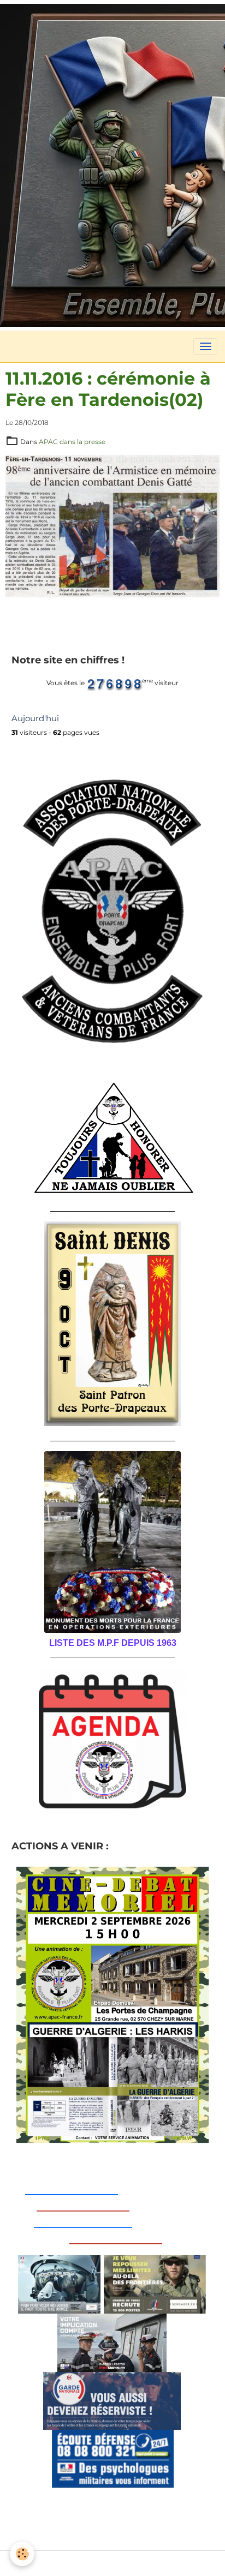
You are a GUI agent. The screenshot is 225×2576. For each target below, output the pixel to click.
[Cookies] (22, 2554)
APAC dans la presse (72, 442)
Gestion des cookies (113, 2563)
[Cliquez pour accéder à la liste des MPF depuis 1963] (112, 1542)
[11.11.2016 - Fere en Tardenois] (112, 526)
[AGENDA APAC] (112, 1741)
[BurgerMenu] (205, 346)
